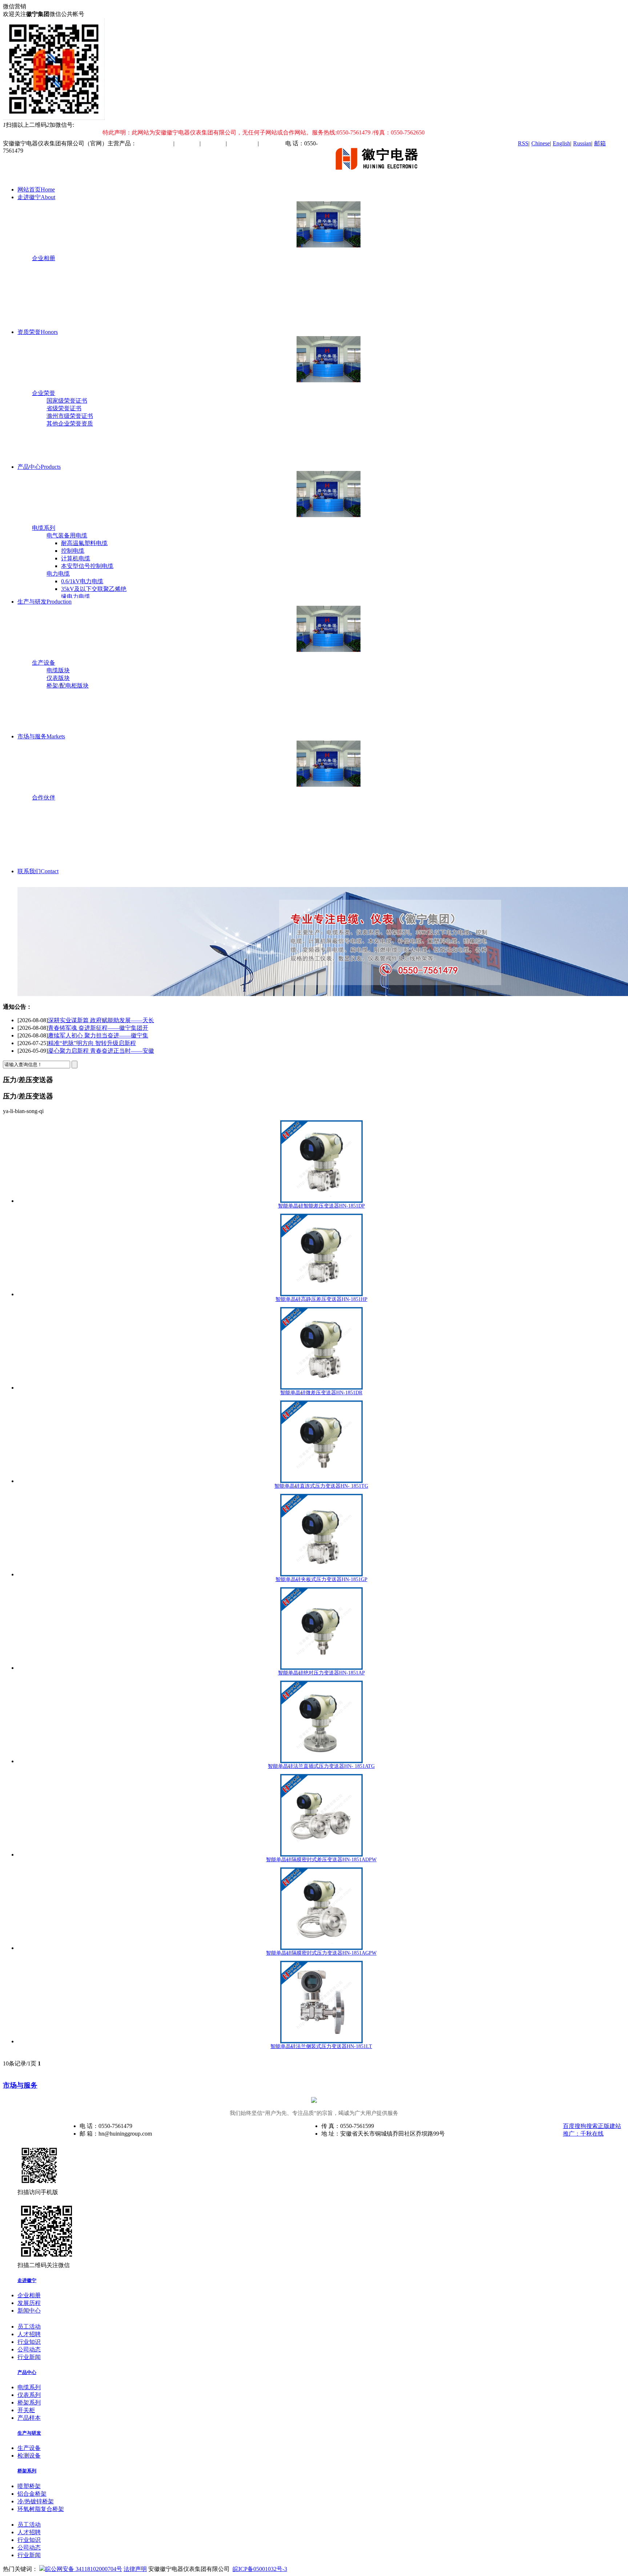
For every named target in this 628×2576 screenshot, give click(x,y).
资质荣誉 (38, 332)
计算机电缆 (76, 558)
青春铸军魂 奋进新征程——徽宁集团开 (98, 1020)
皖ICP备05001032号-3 (260, 2569)
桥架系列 (29, 2402)
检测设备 (29, 2456)
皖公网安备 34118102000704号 (84, 2569)
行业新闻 (29, 2357)
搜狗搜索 (586, 2126)
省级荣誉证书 (64, 408)
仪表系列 (29, 2395)
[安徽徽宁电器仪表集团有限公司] (380, 177)
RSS (523, 143)
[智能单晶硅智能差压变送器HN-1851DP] (321, 1162)
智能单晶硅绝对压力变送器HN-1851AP (321, 1673)
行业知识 (29, 2342)
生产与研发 (45, 602)
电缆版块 (58, 670)
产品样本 (29, 2418)
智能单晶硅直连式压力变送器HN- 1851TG (321, 1486)
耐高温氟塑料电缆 (84, 543)
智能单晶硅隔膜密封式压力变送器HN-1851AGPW (321, 1953)
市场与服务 (41, 736)
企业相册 (44, 258)
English (561, 143)
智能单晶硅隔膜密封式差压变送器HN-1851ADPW (321, 1860)
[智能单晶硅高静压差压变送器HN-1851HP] (321, 1255)
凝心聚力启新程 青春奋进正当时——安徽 (101, 1043)
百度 (569, 2126)
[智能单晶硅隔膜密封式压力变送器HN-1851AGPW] (321, 1909)
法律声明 (135, 2569)
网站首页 (36, 190)
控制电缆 (73, 551)
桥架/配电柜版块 (68, 686)
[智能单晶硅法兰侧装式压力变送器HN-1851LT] (321, 2002)
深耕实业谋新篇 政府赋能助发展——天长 (101, 1051)
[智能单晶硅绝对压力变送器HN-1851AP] (321, 1628)
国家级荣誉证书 (67, 401)
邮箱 (600, 143)
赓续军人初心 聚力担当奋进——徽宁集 (98, 1028)
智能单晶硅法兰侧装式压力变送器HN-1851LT (321, 2046)
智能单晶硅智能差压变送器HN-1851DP (321, 1206)
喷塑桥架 (29, 2486)
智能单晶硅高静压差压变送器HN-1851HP (321, 1299)
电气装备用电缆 (67, 535)
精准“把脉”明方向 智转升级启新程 (92, 1035)
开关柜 (26, 2410)
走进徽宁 (36, 197)
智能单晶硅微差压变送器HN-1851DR (321, 1393)
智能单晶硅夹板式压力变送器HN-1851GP (321, 1579)
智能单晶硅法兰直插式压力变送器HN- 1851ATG (321, 1766)
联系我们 (38, 871)
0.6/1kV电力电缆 (82, 581)
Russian (582, 143)
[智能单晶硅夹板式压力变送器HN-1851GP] (321, 1535)
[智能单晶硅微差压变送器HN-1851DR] (321, 1348)
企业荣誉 (44, 393)
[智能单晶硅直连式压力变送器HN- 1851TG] (321, 1442)
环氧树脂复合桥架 (41, 2509)
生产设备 (44, 663)
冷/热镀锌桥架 (36, 2501)
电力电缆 (58, 574)
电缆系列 (44, 528)
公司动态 (29, 2349)
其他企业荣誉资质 (70, 424)
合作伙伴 (44, 797)
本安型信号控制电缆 (87, 566)
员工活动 (29, 2327)
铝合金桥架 (32, 2494)
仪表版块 (58, 678)
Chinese (541, 143)
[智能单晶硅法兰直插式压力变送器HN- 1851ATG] (321, 1722)
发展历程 (29, 2303)
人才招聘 (29, 2334)
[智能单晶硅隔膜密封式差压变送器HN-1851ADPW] (321, 1815)
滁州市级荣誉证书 (70, 416)
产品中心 (39, 467)
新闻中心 (29, 2311)
